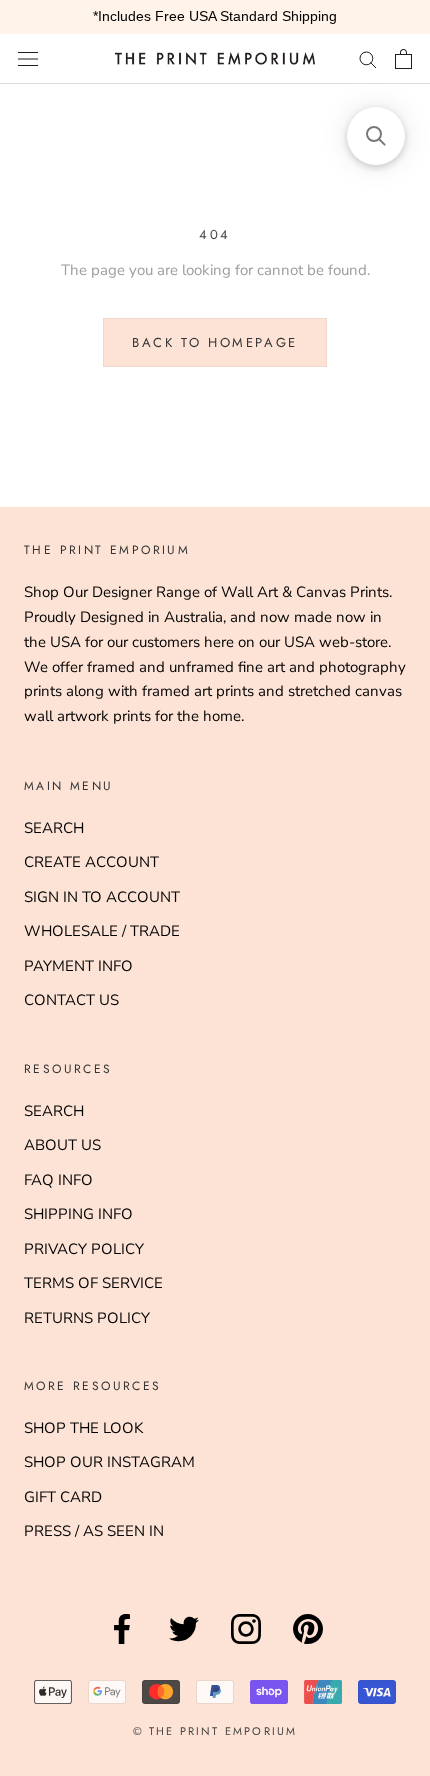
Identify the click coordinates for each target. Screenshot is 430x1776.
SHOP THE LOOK (83, 1428)
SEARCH (54, 828)
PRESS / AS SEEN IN (94, 1531)
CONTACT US (71, 1000)
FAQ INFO (58, 1180)
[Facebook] (122, 1644)
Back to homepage (215, 342)
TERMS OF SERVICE (93, 1283)
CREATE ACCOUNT (91, 862)
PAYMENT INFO (78, 966)
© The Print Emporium (215, 1731)
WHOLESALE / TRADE (102, 931)
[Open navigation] (28, 58)
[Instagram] (246, 1644)
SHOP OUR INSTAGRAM (109, 1462)
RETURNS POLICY (87, 1318)
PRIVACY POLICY (84, 1249)
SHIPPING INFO (78, 1214)
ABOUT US (62, 1145)
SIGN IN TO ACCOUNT (102, 897)
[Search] (368, 58)
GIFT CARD (63, 1497)
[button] (376, 136)
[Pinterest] (308, 1644)
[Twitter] (184, 1644)
